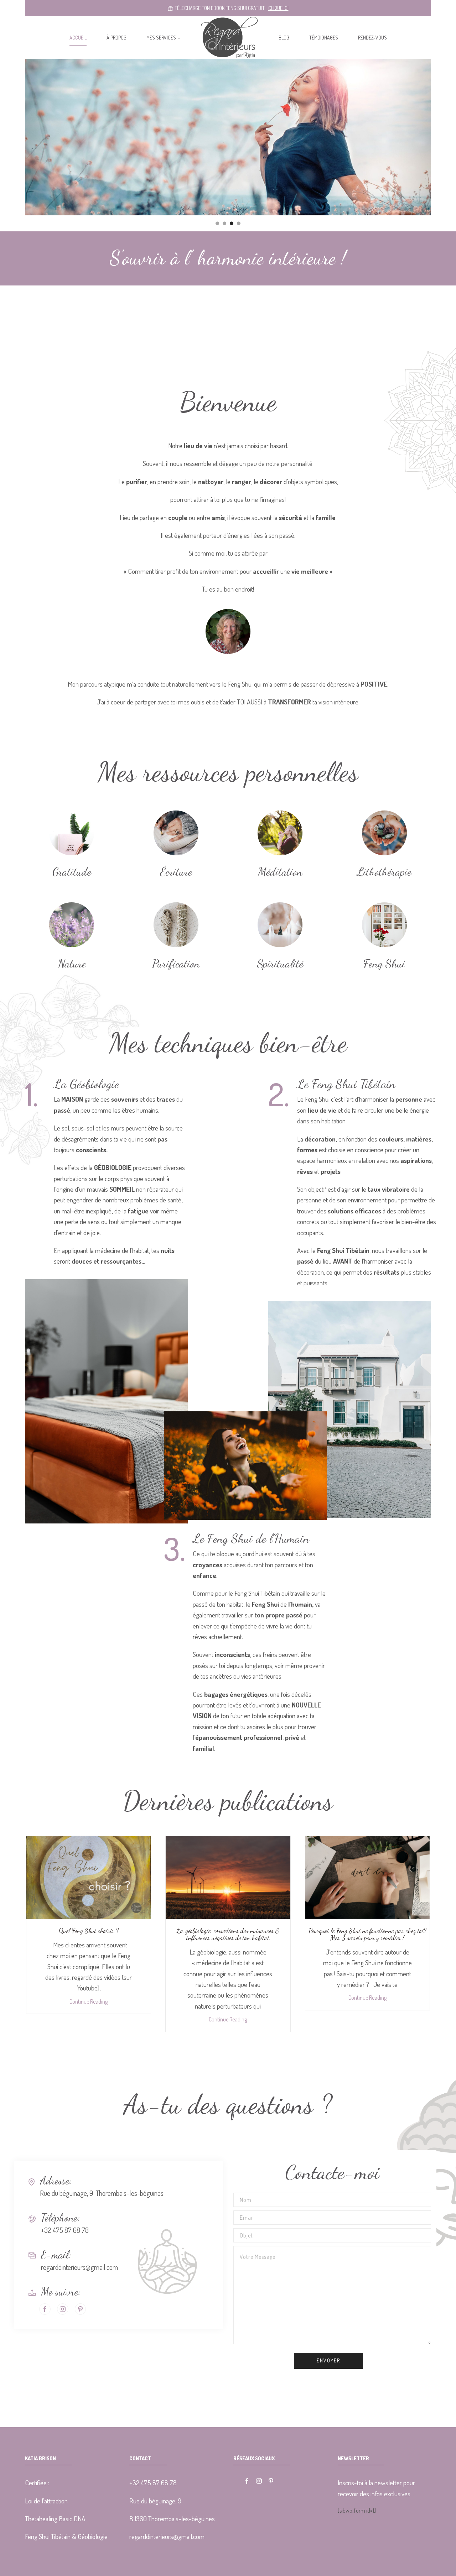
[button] (217, 223)
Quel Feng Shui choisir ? (89, 1931)
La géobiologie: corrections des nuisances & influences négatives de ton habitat (228, 1934)
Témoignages (324, 38)
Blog (284, 38)
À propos (116, 38)
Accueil (78, 38)
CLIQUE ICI (278, 8)
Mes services (161, 38)
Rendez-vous (372, 38)
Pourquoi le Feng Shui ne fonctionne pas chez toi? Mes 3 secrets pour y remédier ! (367, 1934)
